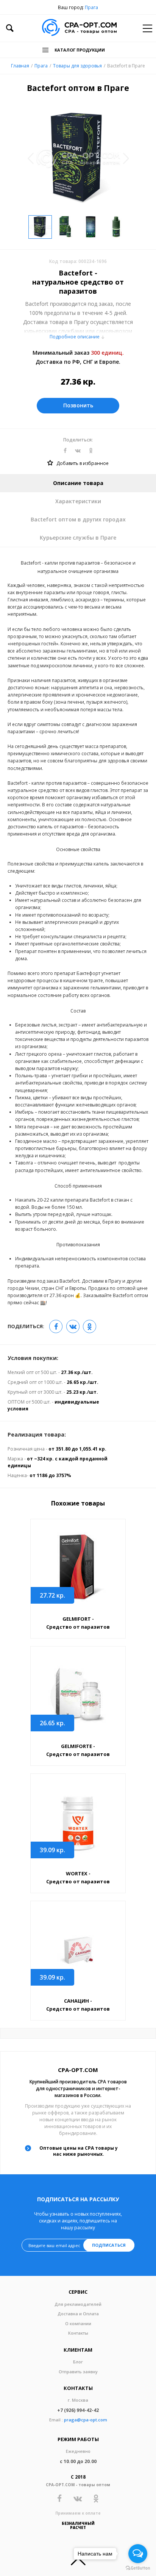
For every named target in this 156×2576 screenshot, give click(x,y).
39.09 (52, 1850)
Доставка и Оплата (78, 2314)
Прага (91, 7)
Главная (20, 66)
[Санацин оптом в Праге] (78, 1950)
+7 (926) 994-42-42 (78, 2410)
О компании (78, 2323)
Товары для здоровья (77, 66)
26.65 (52, 1723)
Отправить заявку (78, 2372)
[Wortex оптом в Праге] (78, 1822)
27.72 (52, 1595)
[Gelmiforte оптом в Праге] (78, 1695)
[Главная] (79, 28)
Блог (78, 2362)
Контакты (78, 2333)
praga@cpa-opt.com (86, 2420)
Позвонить (78, 405)
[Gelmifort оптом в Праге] (78, 1568)
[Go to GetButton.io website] (138, 2568)
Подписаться (109, 2245)
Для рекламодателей (78, 2304)
